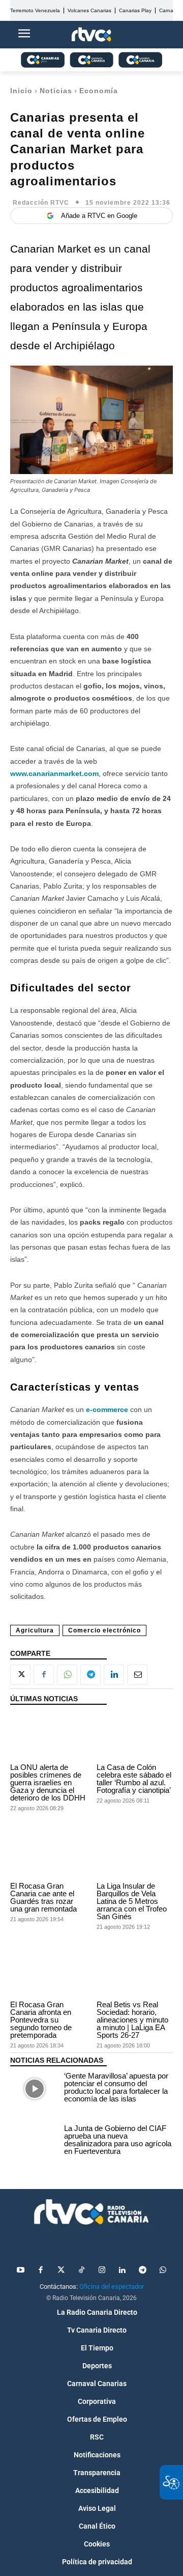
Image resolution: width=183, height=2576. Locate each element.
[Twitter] (61, 2270)
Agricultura (35, 1630)
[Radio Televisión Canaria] (91, 2212)
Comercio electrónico (104, 1630)
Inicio (21, 91)
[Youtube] (20, 2270)
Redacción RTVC (41, 203)
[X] (20, 1675)
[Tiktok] (81, 2270)
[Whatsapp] (163, 2270)
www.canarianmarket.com (54, 773)
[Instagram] (102, 2270)
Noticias (56, 91)
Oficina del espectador (112, 2287)
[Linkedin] (114, 1675)
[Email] (137, 1675)
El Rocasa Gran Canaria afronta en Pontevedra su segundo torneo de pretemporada (41, 2020)
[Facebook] (44, 1675)
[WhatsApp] (67, 1675)
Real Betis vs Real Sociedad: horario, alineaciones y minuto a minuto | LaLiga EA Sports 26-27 (132, 2020)
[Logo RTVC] (91, 35)
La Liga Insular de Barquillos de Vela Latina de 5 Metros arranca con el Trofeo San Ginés (132, 1901)
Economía (99, 91)
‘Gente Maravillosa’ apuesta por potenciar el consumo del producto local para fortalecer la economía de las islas (116, 2087)
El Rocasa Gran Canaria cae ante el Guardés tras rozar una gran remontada (43, 1897)
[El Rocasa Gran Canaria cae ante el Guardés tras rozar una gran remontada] (48, 1855)
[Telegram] (90, 1675)
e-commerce (107, 1409)
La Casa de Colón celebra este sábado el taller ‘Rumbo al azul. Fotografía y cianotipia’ (134, 1779)
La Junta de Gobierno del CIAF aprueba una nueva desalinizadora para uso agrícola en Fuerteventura (118, 2140)
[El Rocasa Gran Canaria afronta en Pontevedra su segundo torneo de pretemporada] (48, 1974)
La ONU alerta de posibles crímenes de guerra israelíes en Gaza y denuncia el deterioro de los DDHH (48, 1782)
